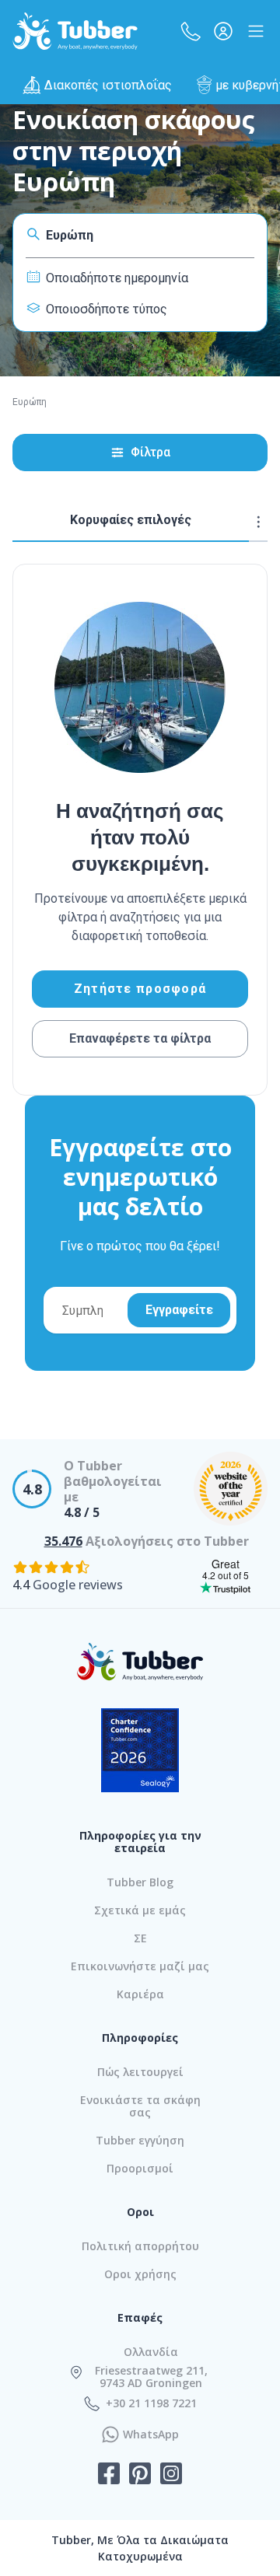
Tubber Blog (140, 1882)
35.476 (63, 1541)
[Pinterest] (140, 2475)
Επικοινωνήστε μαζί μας (140, 1966)
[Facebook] (109, 2475)
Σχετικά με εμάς (140, 1910)
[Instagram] (171, 2475)
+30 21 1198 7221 (151, 2403)
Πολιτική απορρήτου (140, 2246)
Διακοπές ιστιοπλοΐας (108, 85)
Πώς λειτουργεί (140, 2072)
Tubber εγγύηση (140, 2140)
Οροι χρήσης (140, 2274)
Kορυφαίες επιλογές (131, 520)
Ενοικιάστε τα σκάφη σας (140, 2106)
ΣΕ (140, 1938)
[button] (191, 31)
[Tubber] (75, 31)
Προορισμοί (140, 2168)
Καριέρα (140, 1994)
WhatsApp (151, 2434)
